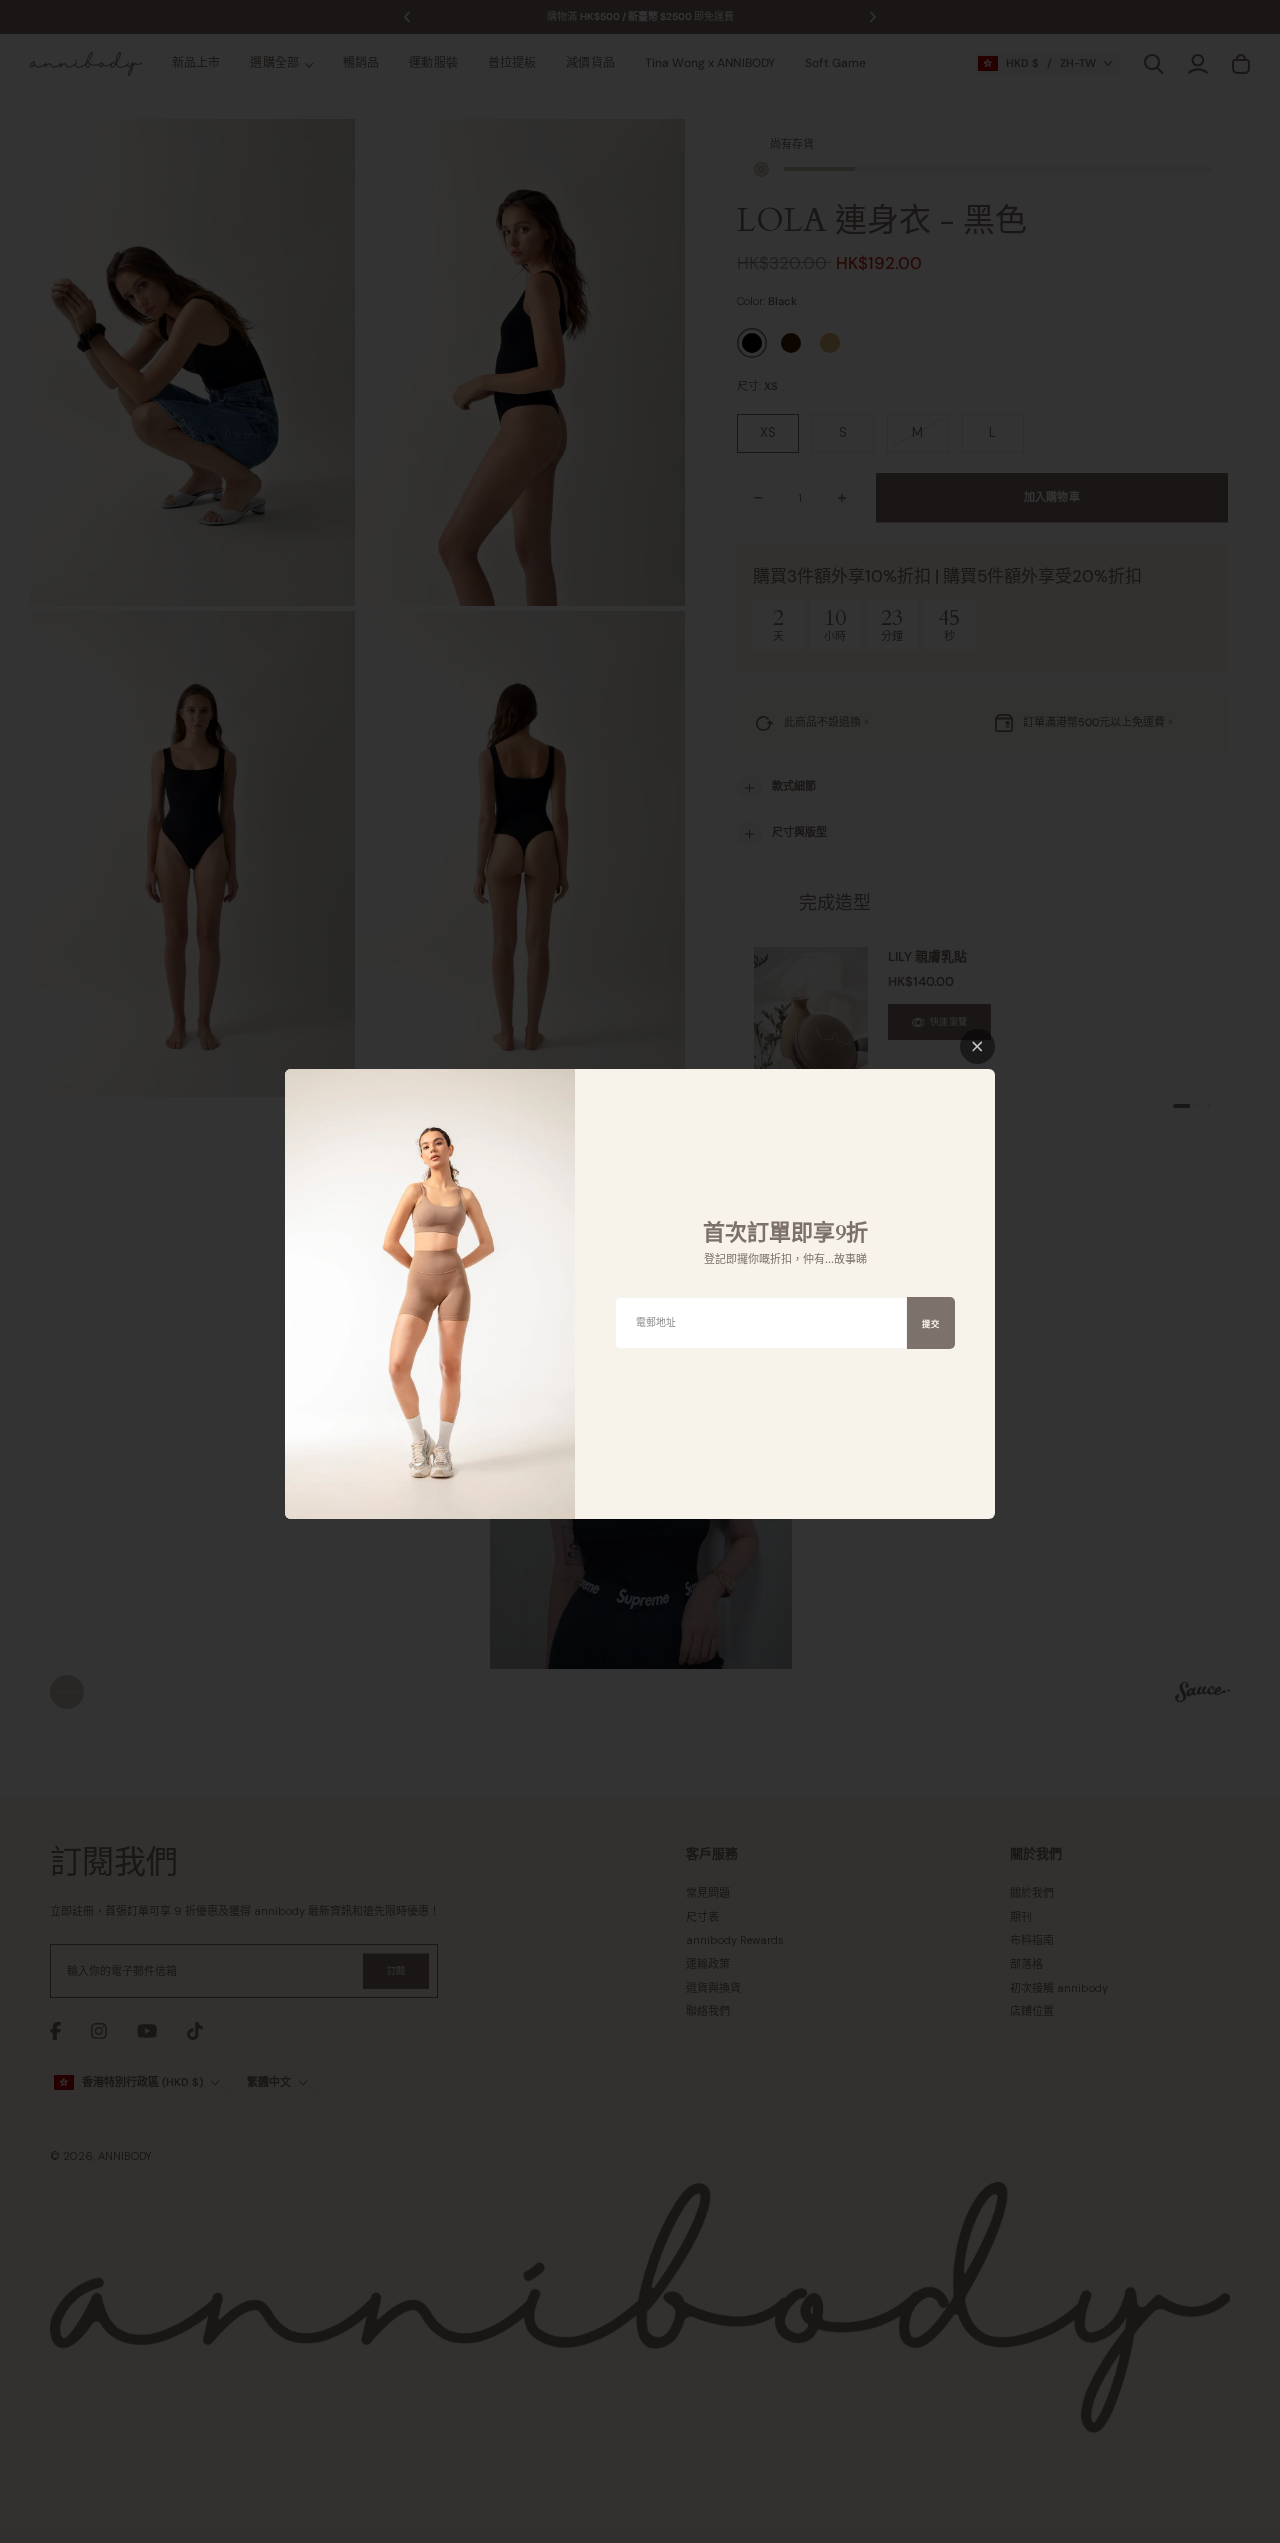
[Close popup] (977, 1046)
